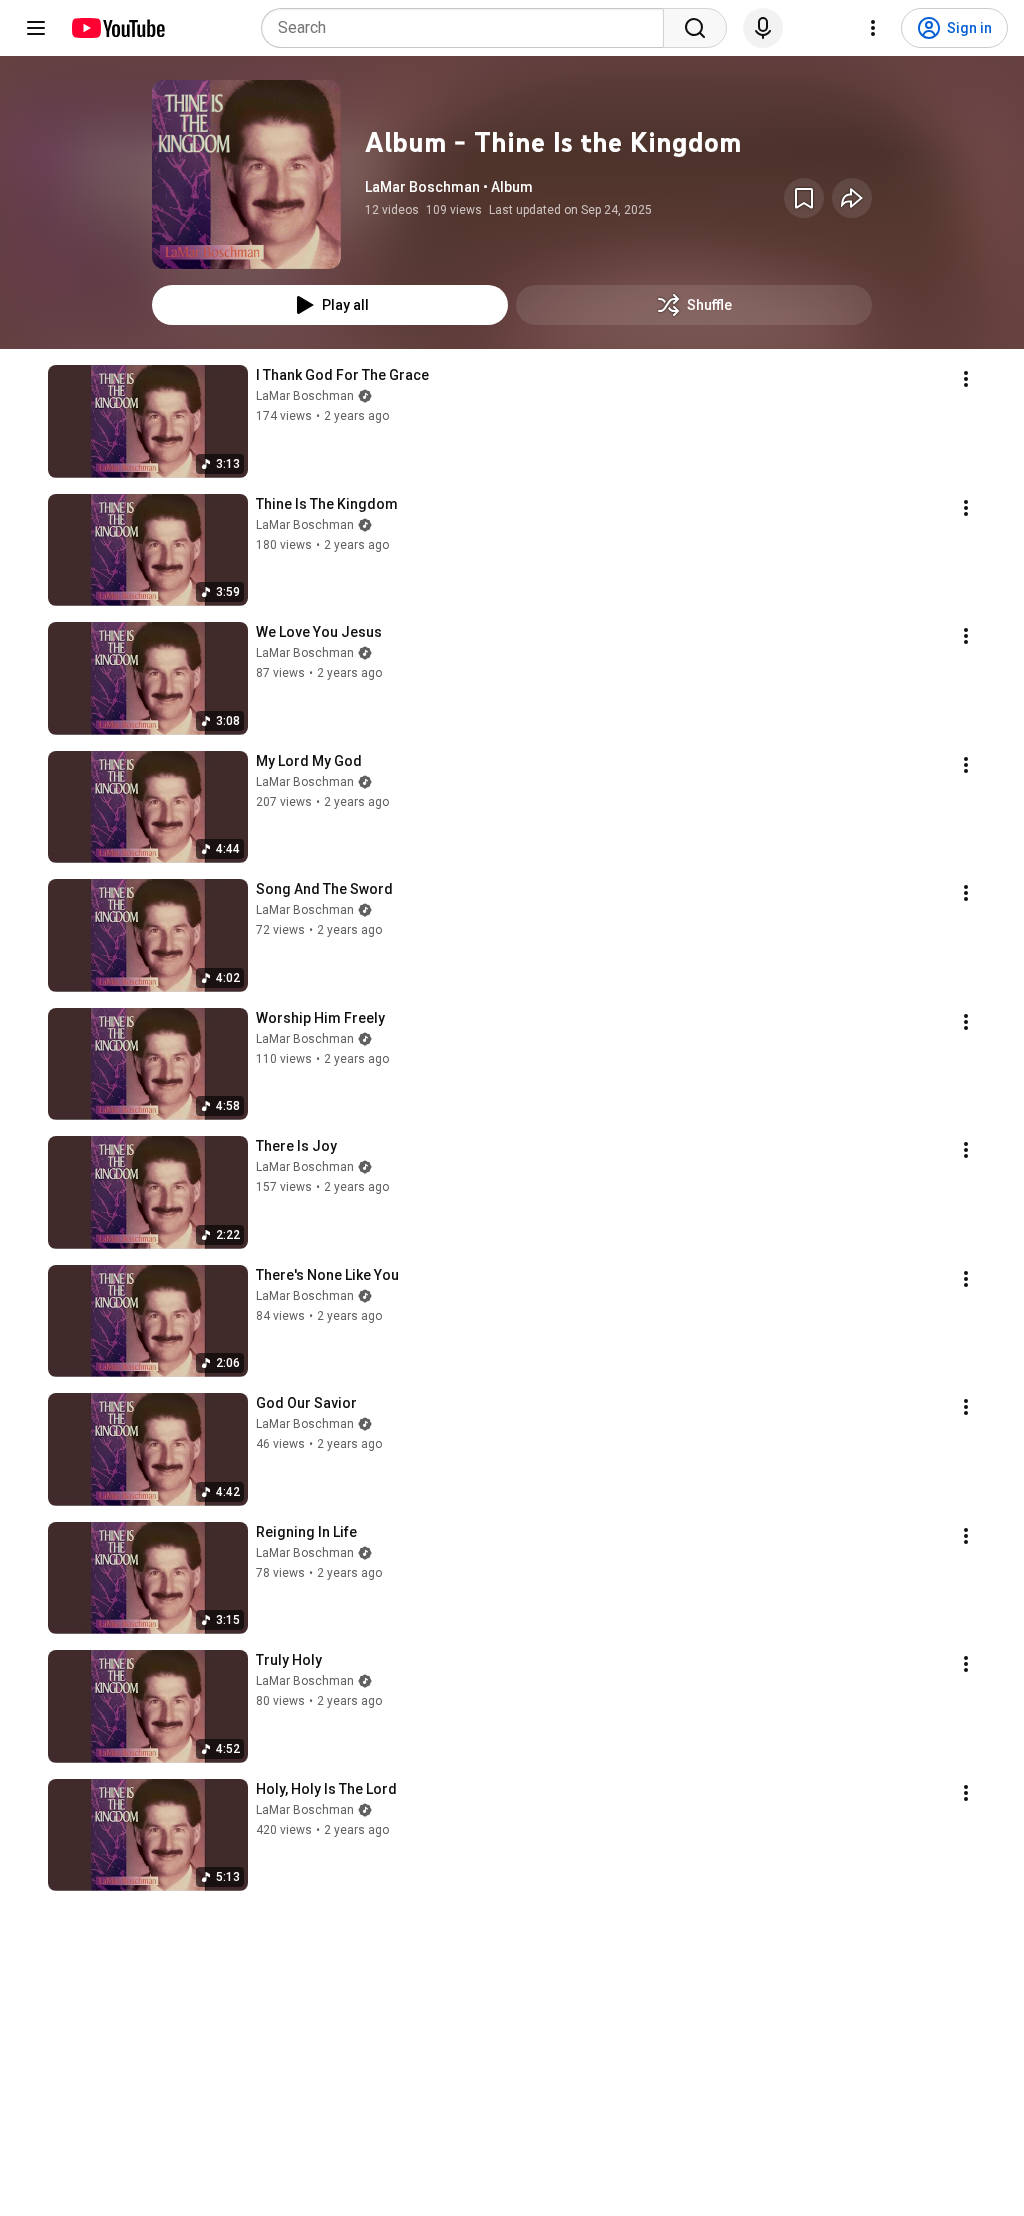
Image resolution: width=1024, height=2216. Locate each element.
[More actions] (966, 379)
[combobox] (468, 28)
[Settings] (873, 28)
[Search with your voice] (763, 28)
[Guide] (36, 28)
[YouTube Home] (117, 28)
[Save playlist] (804, 198)
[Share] (852, 198)
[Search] (695, 28)
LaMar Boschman (305, 396)
